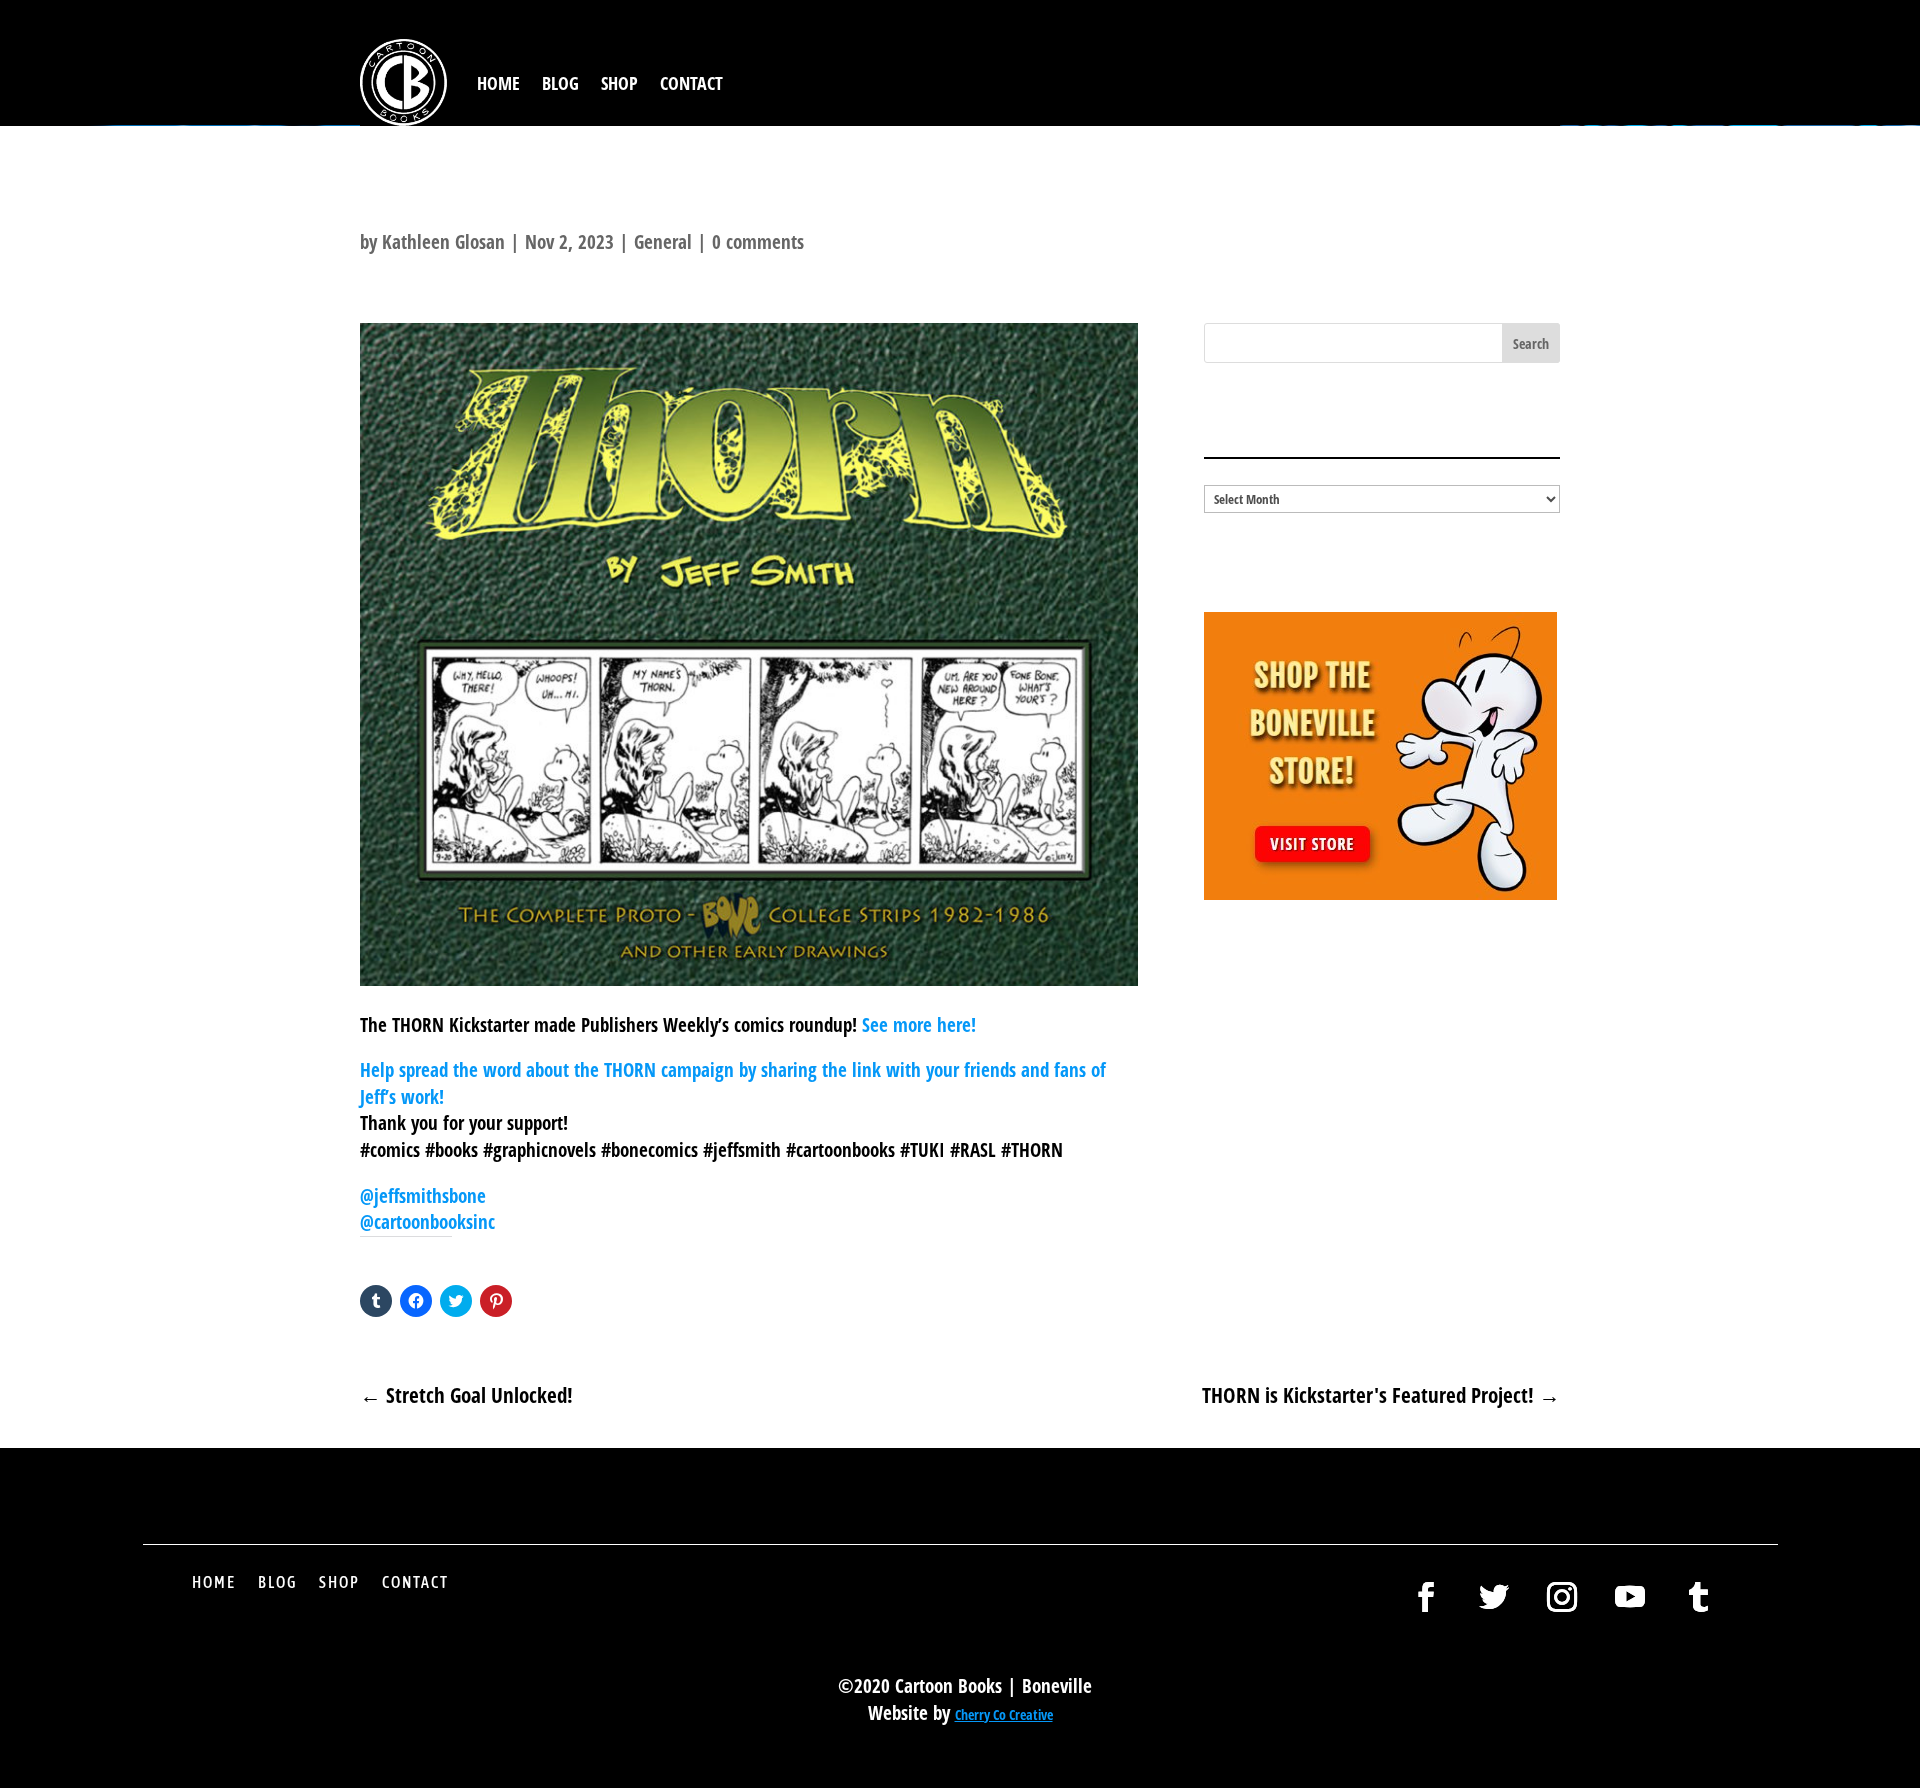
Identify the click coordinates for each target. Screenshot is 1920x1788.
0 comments (758, 242)
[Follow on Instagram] (1562, 1597)
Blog (560, 83)
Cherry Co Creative (1004, 1714)
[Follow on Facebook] (1426, 1597)
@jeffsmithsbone (423, 1196)
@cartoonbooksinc (427, 1222)
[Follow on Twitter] (1494, 1597)
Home (498, 83)
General (663, 242)
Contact (691, 83)
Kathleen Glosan (443, 242)
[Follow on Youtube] (1630, 1597)
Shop (619, 83)
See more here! (919, 1025)
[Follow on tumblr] (1698, 1597)
